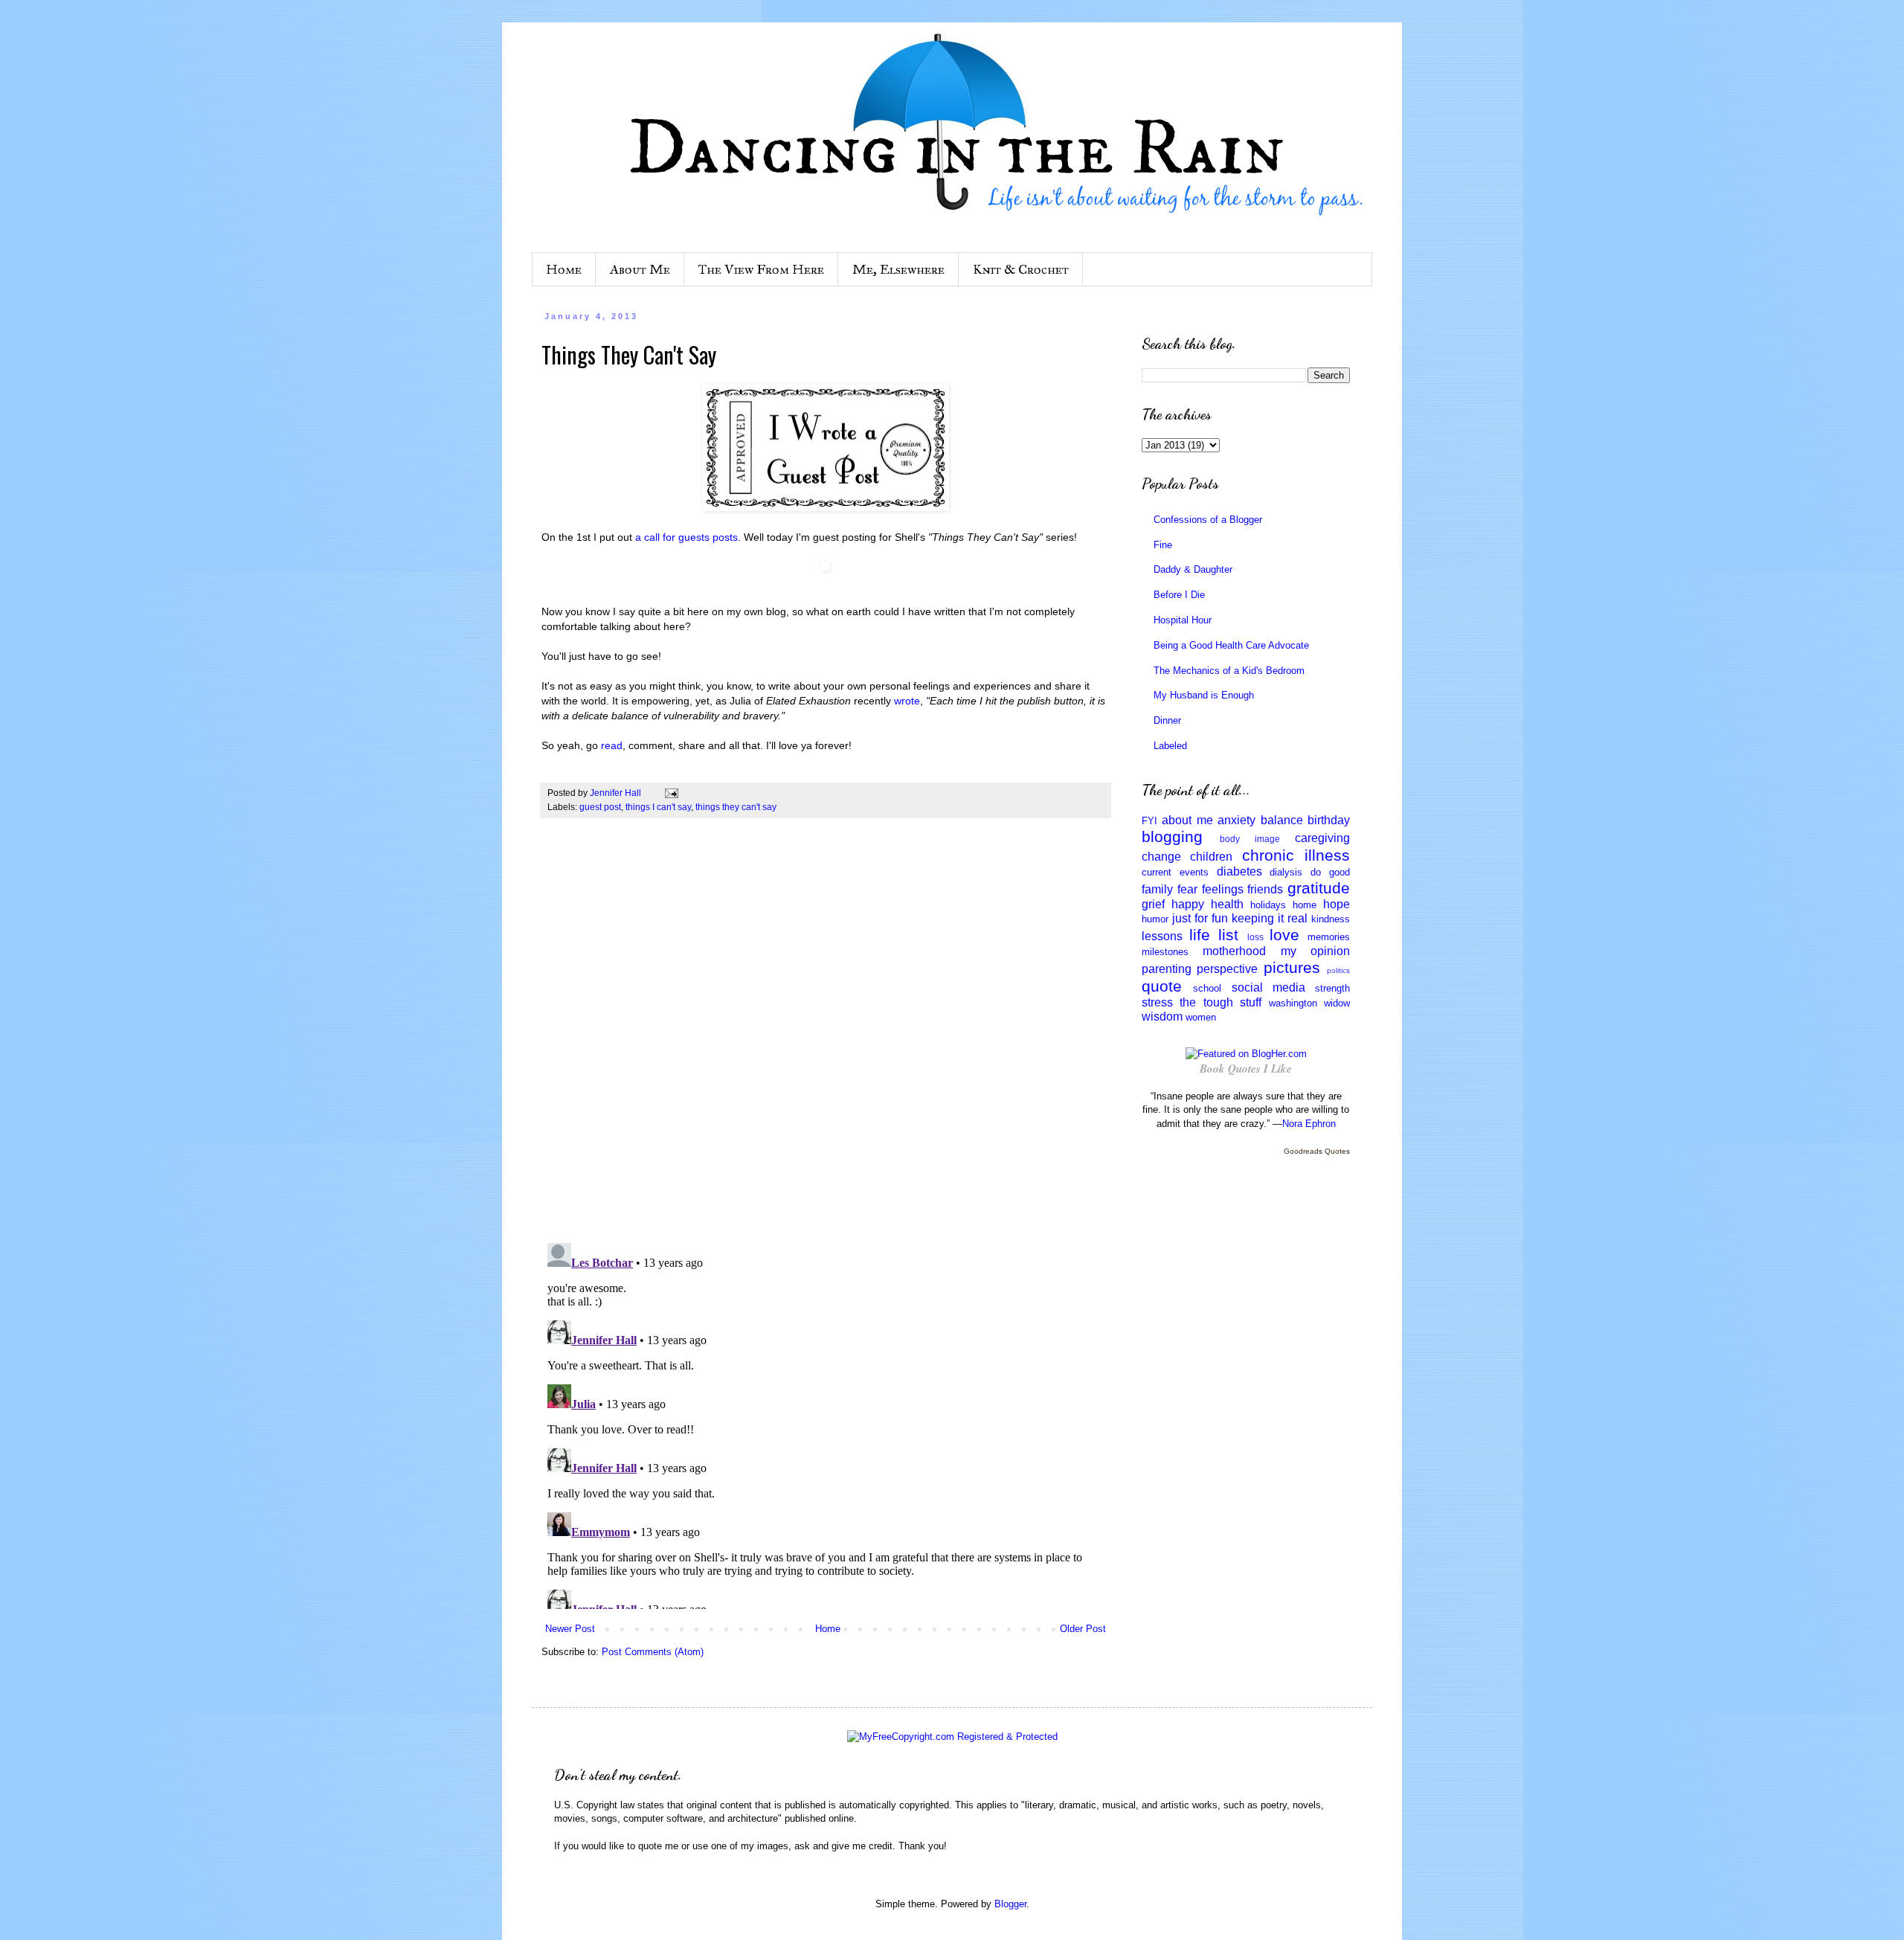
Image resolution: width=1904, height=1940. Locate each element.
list (1228, 935)
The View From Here (761, 269)
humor (1155, 919)
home (1305, 905)
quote (1162, 986)
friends (1265, 889)
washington (1293, 1003)
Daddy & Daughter (1193, 569)
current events (1175, 872)
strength (1332, 988)
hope (1337, 904)
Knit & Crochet (1021, 269)
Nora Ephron (1309, 1124)
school (1207, 988)
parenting (1167, 969)
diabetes (1239, 871)
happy (1188, 904)
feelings (1223, 889)
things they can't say (736, 807)
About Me (640, 269)
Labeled (1170, 746)
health (1227, 904)
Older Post (1083, 1629)
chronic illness (1296, 855)
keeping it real (1270, 918)
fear (1187, 889)
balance (1282, 820)
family (1157, 889)
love (1284, 935)
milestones (1165, 952)
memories (1329, 937)
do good (1330, 872)
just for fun (1200, 918)
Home (564, 269)
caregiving (1322, 838)
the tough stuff (1220, 1002)
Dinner (1167, 720)
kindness (1331, 919)
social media (1268, 987)
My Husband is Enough (1204, 695)
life (1200, 935)
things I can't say (658, 807)
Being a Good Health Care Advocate (1231, 645)
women (1201, 1017)
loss (1255, 937)
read (612, 745)
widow (1337, 1003)
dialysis (1286, 872)
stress (1157, 1002)
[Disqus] (826, 1038)
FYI (1149, 821)
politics (1338, 970)
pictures (1292, 967)
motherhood (1234, 951)
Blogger (1010, 1904)
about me (1187, 820)
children (1211, 857)
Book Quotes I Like (1246, 1069)
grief (1153, 904)
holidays (1268, 905)
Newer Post (570, 1629)
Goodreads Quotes (1317, 1151)
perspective (1227, 969)
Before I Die (1179, 595)
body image (1250, 839)
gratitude (1319, 888)
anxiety (1236, 820)
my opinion (1315, 951)
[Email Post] (670, 793)
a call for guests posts (686, 537)
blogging (1172, 836)
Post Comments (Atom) (653, 1652)
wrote (907, 701)
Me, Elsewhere (898, 269)
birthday (1329, 820)
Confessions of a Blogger (1208, 520)
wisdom (1162, 1016)
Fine (1163, 545)
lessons (1162, 936)
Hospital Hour (1183, 620)
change (1161, 857)
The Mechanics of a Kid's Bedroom (1229, 671)
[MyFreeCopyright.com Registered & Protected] (952, 1737)
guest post (600, 807)
